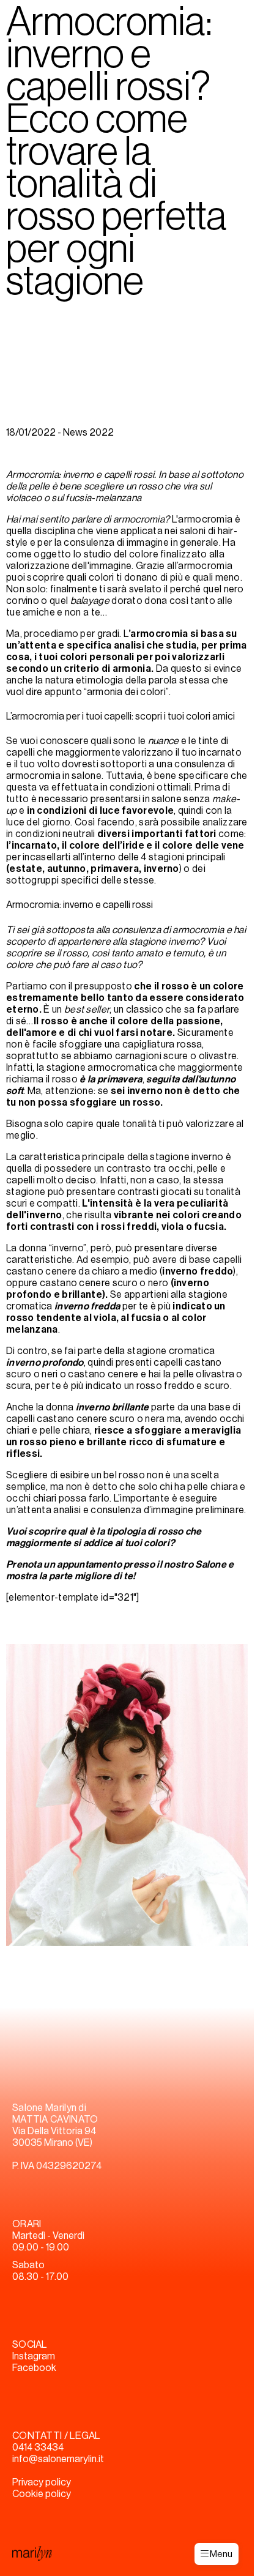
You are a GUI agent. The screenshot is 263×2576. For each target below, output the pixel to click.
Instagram (34, 2356)
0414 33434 (38, 2448)
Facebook (34, 2368)
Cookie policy (42, 2494)
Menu (220, 2554)
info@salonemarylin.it (58, 2459)
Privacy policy (42, 2482)
